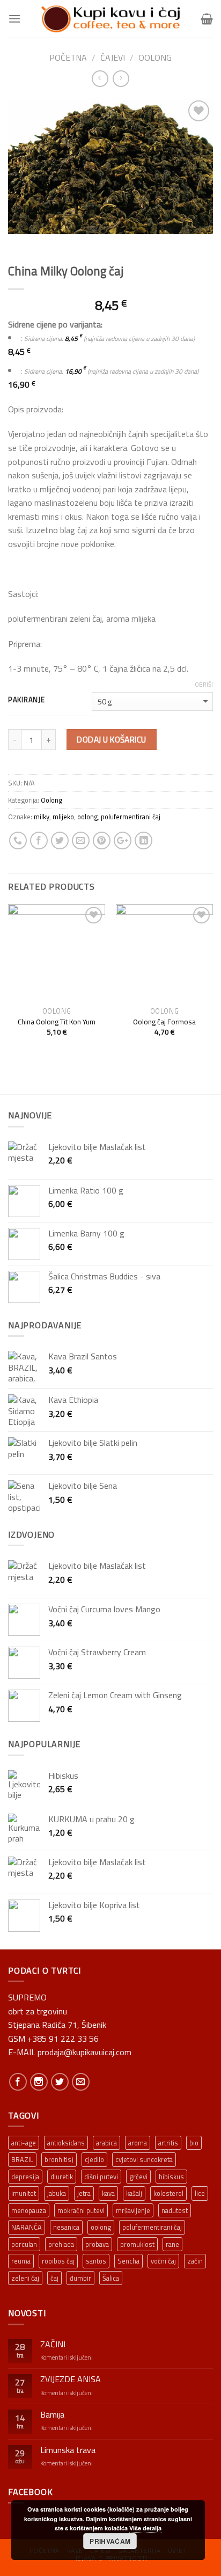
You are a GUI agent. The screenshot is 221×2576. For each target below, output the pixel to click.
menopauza (29, 2210)
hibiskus (171, 2177)
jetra (84, 2193)
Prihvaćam (110, 2541)
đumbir (80, 2278)
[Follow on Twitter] (60, 2082)
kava (108, 2193)
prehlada (61, 2244)
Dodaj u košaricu (111, 739)
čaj (54, 2278)
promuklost (137, 2244)
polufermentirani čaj (131, 817)
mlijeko (63, 817)
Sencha (128, 2261)
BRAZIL (22, 2159)
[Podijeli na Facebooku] (39, 841)
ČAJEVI (113, 57)
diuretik (62, 2177)
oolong (87, 817)
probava (97, 2244)
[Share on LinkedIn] (143, 841)
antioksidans (66, 2143)
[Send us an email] (81, 2082)
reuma (21, 2261)
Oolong (155, 57)
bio (194, 2143)
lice (200, 2193)
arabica (106, 2143)
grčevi (138, 2177)
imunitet (24, 2193)
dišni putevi (101, 2177)
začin (195, 2261)
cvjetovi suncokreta (144, 2159)
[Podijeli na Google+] (123, 841)
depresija (25, 2177)
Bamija (52, 2415)
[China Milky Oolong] (110, 165)
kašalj (134, 2193)
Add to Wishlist (194, 137)
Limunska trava (68, 2450)
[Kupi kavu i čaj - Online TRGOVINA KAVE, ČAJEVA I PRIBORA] (110, 19)
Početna (68, 57)
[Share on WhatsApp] (18, 841)
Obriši (204, 685)
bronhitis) (59, 2159)
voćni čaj (163, 2261)
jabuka (57, 2193)
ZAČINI (53, 2344)
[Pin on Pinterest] (102, 841)
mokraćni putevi (81, 2210)
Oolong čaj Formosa (164, 1022)
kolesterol (168, 2193)
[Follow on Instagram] (39, 2082)
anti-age (24, 2143)
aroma (138, 2143)
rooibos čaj (58, 2261)
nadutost (175, 2210)
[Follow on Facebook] (18, 2082)
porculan (24, 2244)
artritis (168, 2143)
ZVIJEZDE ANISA (71, 2379)
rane (172, 2244)
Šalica (111, 2278)
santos (96, 2261)
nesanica (66, 2227)
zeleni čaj (25, 2278)
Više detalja (145, 2528)
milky (42, 817)
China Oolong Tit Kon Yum (57, 1022)
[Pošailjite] (81, 841)
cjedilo (94, 2159)
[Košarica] (207, 19)
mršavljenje (133, 2210)
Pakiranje (26, 700)
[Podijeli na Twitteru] (60, 841)
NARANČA (27, 2227)
